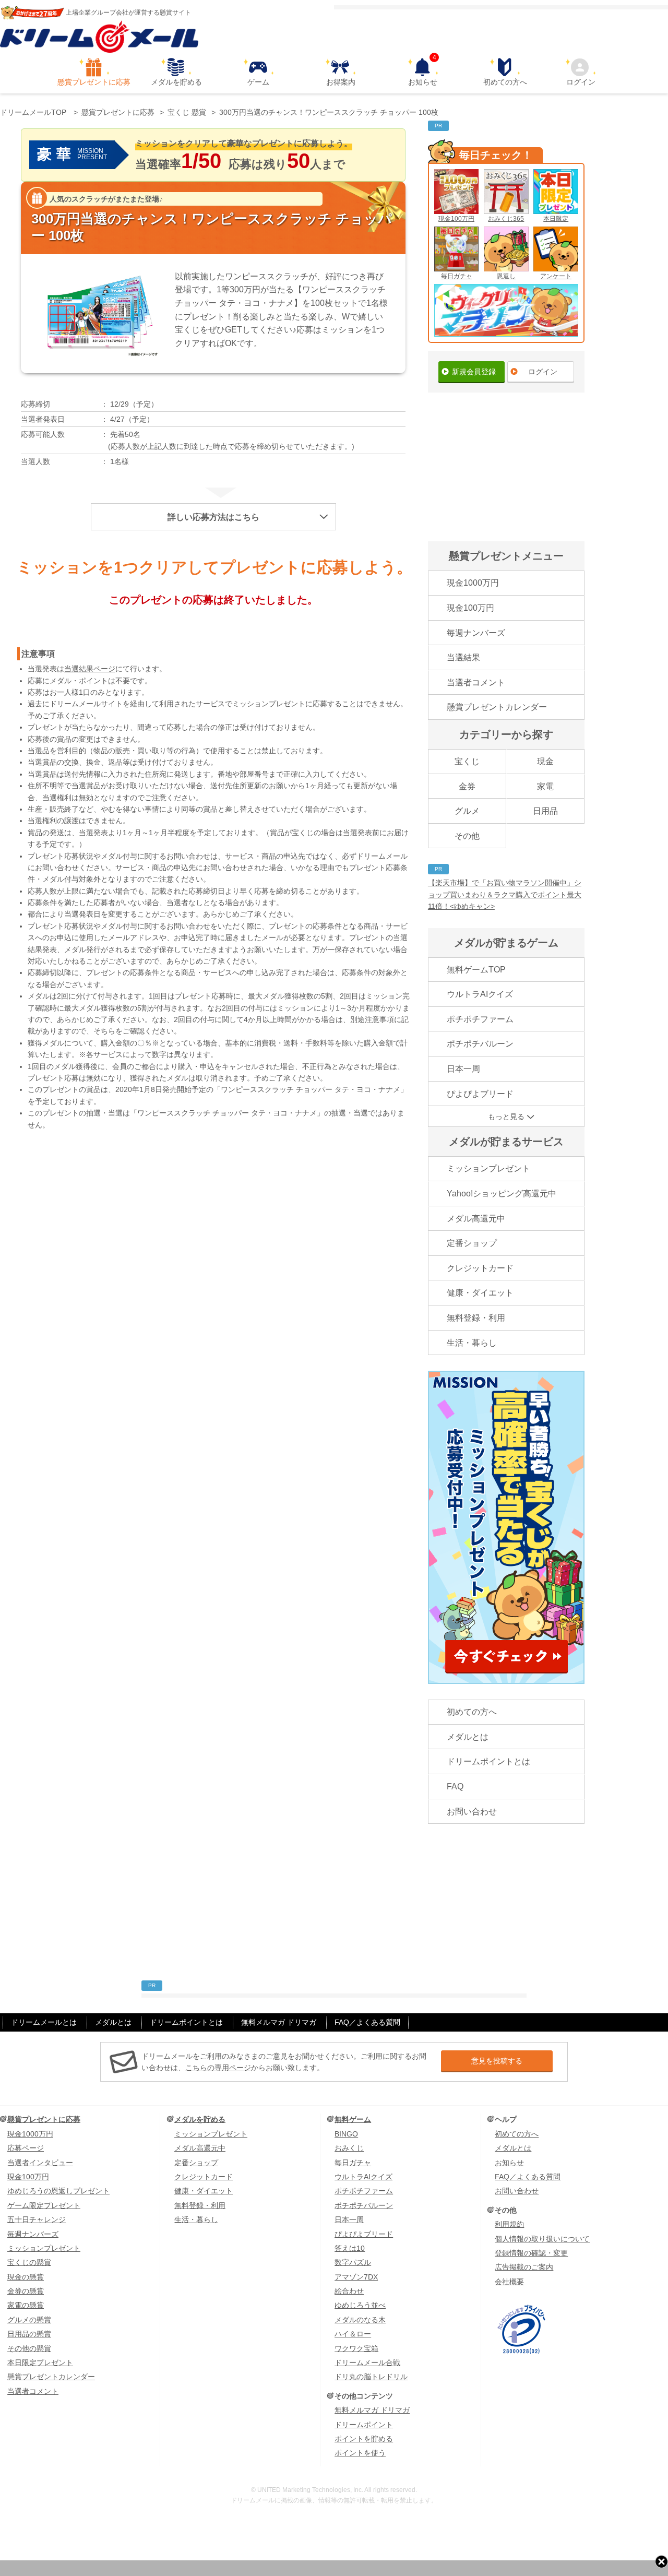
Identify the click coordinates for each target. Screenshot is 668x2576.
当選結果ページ (90, 669)
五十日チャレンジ (37, 2219)
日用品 (545, 811)
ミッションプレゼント (488, 1168)
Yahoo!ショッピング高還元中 (502, 1194)
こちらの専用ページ (218, 2068)
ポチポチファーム (480, 1019)
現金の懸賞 (26, 2277)
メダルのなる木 (360, 2320)
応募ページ (26, 2148)
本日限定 (556, 219)
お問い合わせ (472, 1812)
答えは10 (350, 2248)
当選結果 (463, 657)
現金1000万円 (473, 583)
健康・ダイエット (480, 1293)
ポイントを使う (360, 2453)
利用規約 (509, 2224)
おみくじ (349, 2148)
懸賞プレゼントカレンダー (497, 707)
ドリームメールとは (44, 2022)
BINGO (346, 2134)
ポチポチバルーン (480, 1044)
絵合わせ (349, 2291)
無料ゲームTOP (476, 970)
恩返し (506, 276)
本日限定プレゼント (40, 2363)
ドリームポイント (364, 2425)
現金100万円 (456, 219)
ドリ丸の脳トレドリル (371, 2377)
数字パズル (353, 2262)
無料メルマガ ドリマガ (279, 2022)
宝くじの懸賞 (29, 2262)
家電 (545, 786)
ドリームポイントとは (488, 1761)
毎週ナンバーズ (476, 633)
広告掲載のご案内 (524, 2267)
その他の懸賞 (29, 2348)
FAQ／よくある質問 (367, 2022)
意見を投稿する (497, 2061)
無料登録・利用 (476, 1318)
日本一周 (463, 1069)
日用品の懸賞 (29, 2334)
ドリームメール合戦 (367, 2363)
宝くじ (467, 761)
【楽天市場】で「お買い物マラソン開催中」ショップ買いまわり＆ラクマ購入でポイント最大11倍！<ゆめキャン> (505, 894)
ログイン (581, 82)
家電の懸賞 (26, 2305)
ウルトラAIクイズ (480, 994)
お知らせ (423, 72)
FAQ (455, 1786)
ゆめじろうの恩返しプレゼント (58, 2191)
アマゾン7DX (356, 2277)
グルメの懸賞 (29, 2320)
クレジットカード (480, 1268)
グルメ (467, 811)
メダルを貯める (176, 82)
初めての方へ (505, 82)
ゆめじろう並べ (360, 2305)
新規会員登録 (474, 372)
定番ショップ (472, 1243)
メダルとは (468, 1737)
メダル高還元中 (476, 1219)
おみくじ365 (506, 219)
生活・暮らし (472, 1343)
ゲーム (258, 82)
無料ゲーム (353, 2119)
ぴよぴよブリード (480, 1094)
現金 (545, 761)
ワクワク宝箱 (356, 2348)
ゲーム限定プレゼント (44, 2205)
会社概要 (509, 2282)
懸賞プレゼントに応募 (94, 82)
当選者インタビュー (40, 2163)
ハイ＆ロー (353, 2334)
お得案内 (341, 82)
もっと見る (506, 1117)
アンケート (556, 276)
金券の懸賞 (26, 2291)
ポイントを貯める (364, 2439)
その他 (467, 836)
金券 (467, 786)
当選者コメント (476, 682)
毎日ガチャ (457, 276)
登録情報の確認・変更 (531, 2253)
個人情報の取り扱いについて (542, 2239)
